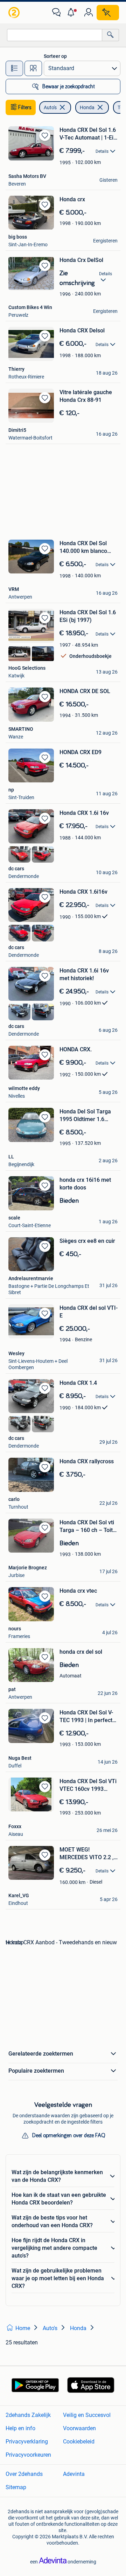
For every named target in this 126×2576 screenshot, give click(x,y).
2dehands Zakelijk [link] (28, 2415)
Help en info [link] (20, 2428)
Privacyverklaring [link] (27, 2442)
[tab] (14, 68)
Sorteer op (55, 56)
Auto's (50, 107)
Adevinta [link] (74, 2474)
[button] (72, 13)
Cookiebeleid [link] (79, 2442)
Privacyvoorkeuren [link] (28, 2455)
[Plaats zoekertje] (108, 13)
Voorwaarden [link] (79, 2428)
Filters (25, 107)
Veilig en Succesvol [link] (87, 2415)
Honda (87, 107)
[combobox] (55, 35)
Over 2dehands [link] (24, 2474)
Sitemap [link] (16, 2487)
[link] (15, 13)
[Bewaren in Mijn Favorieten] (45, 135)
